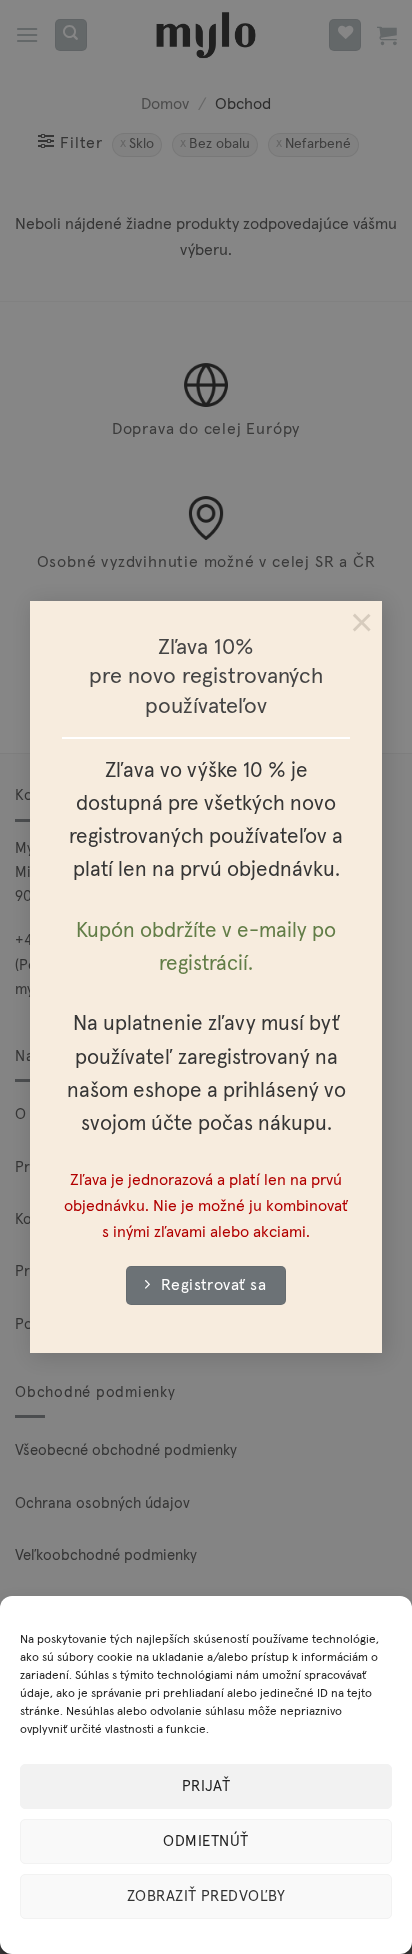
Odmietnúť (205, 1841)
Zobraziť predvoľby (206, 1896)
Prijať (206, 1786)
